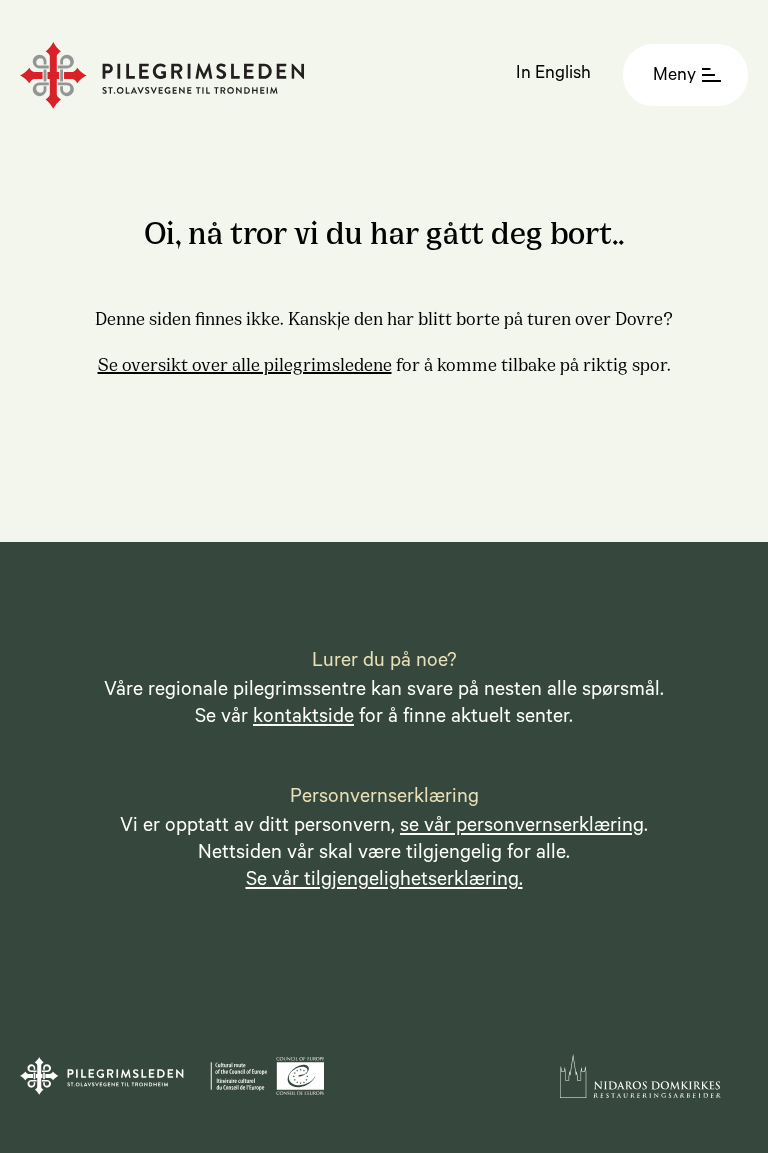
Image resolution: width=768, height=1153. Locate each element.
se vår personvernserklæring (522, 828)
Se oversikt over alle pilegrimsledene (245, 363)
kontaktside (303, 719)
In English (553, 75)
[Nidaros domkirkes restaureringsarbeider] (640, 1076)
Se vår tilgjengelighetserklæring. (384, 882)
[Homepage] (162, 75)
